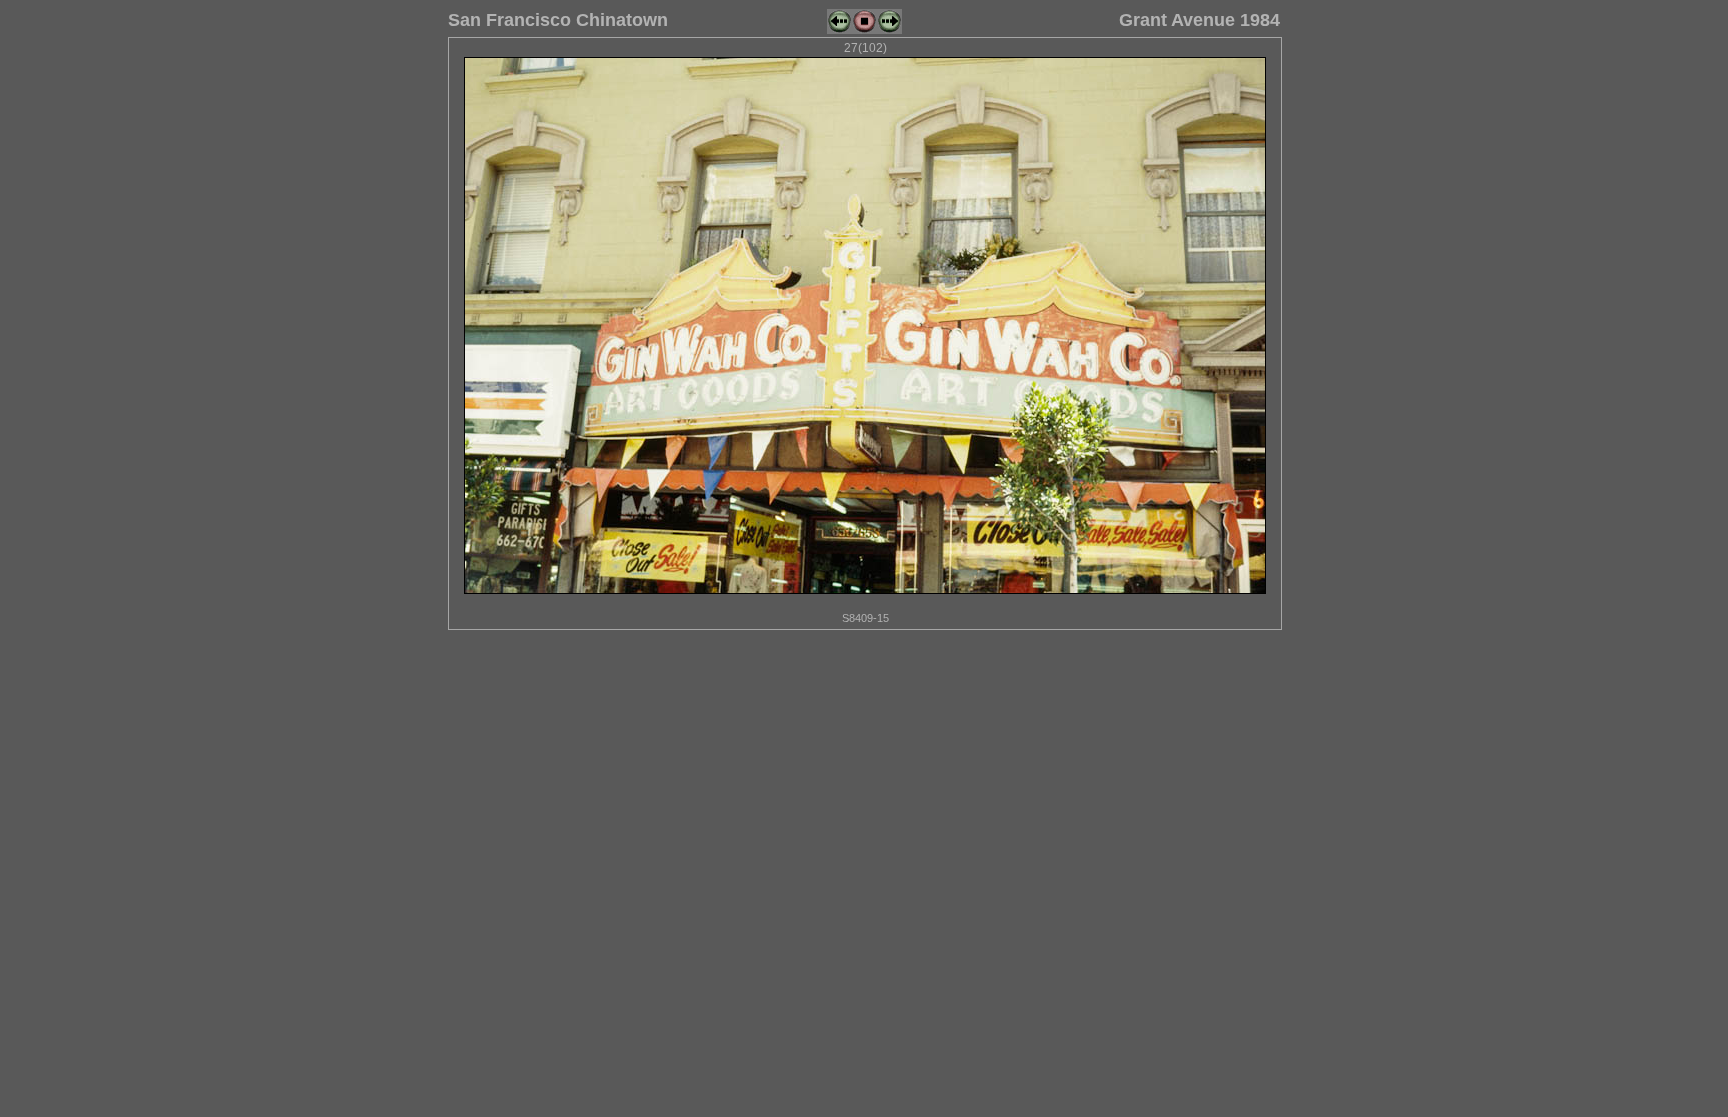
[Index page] (864, 30)
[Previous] (839, 30)
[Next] (889, 30)
